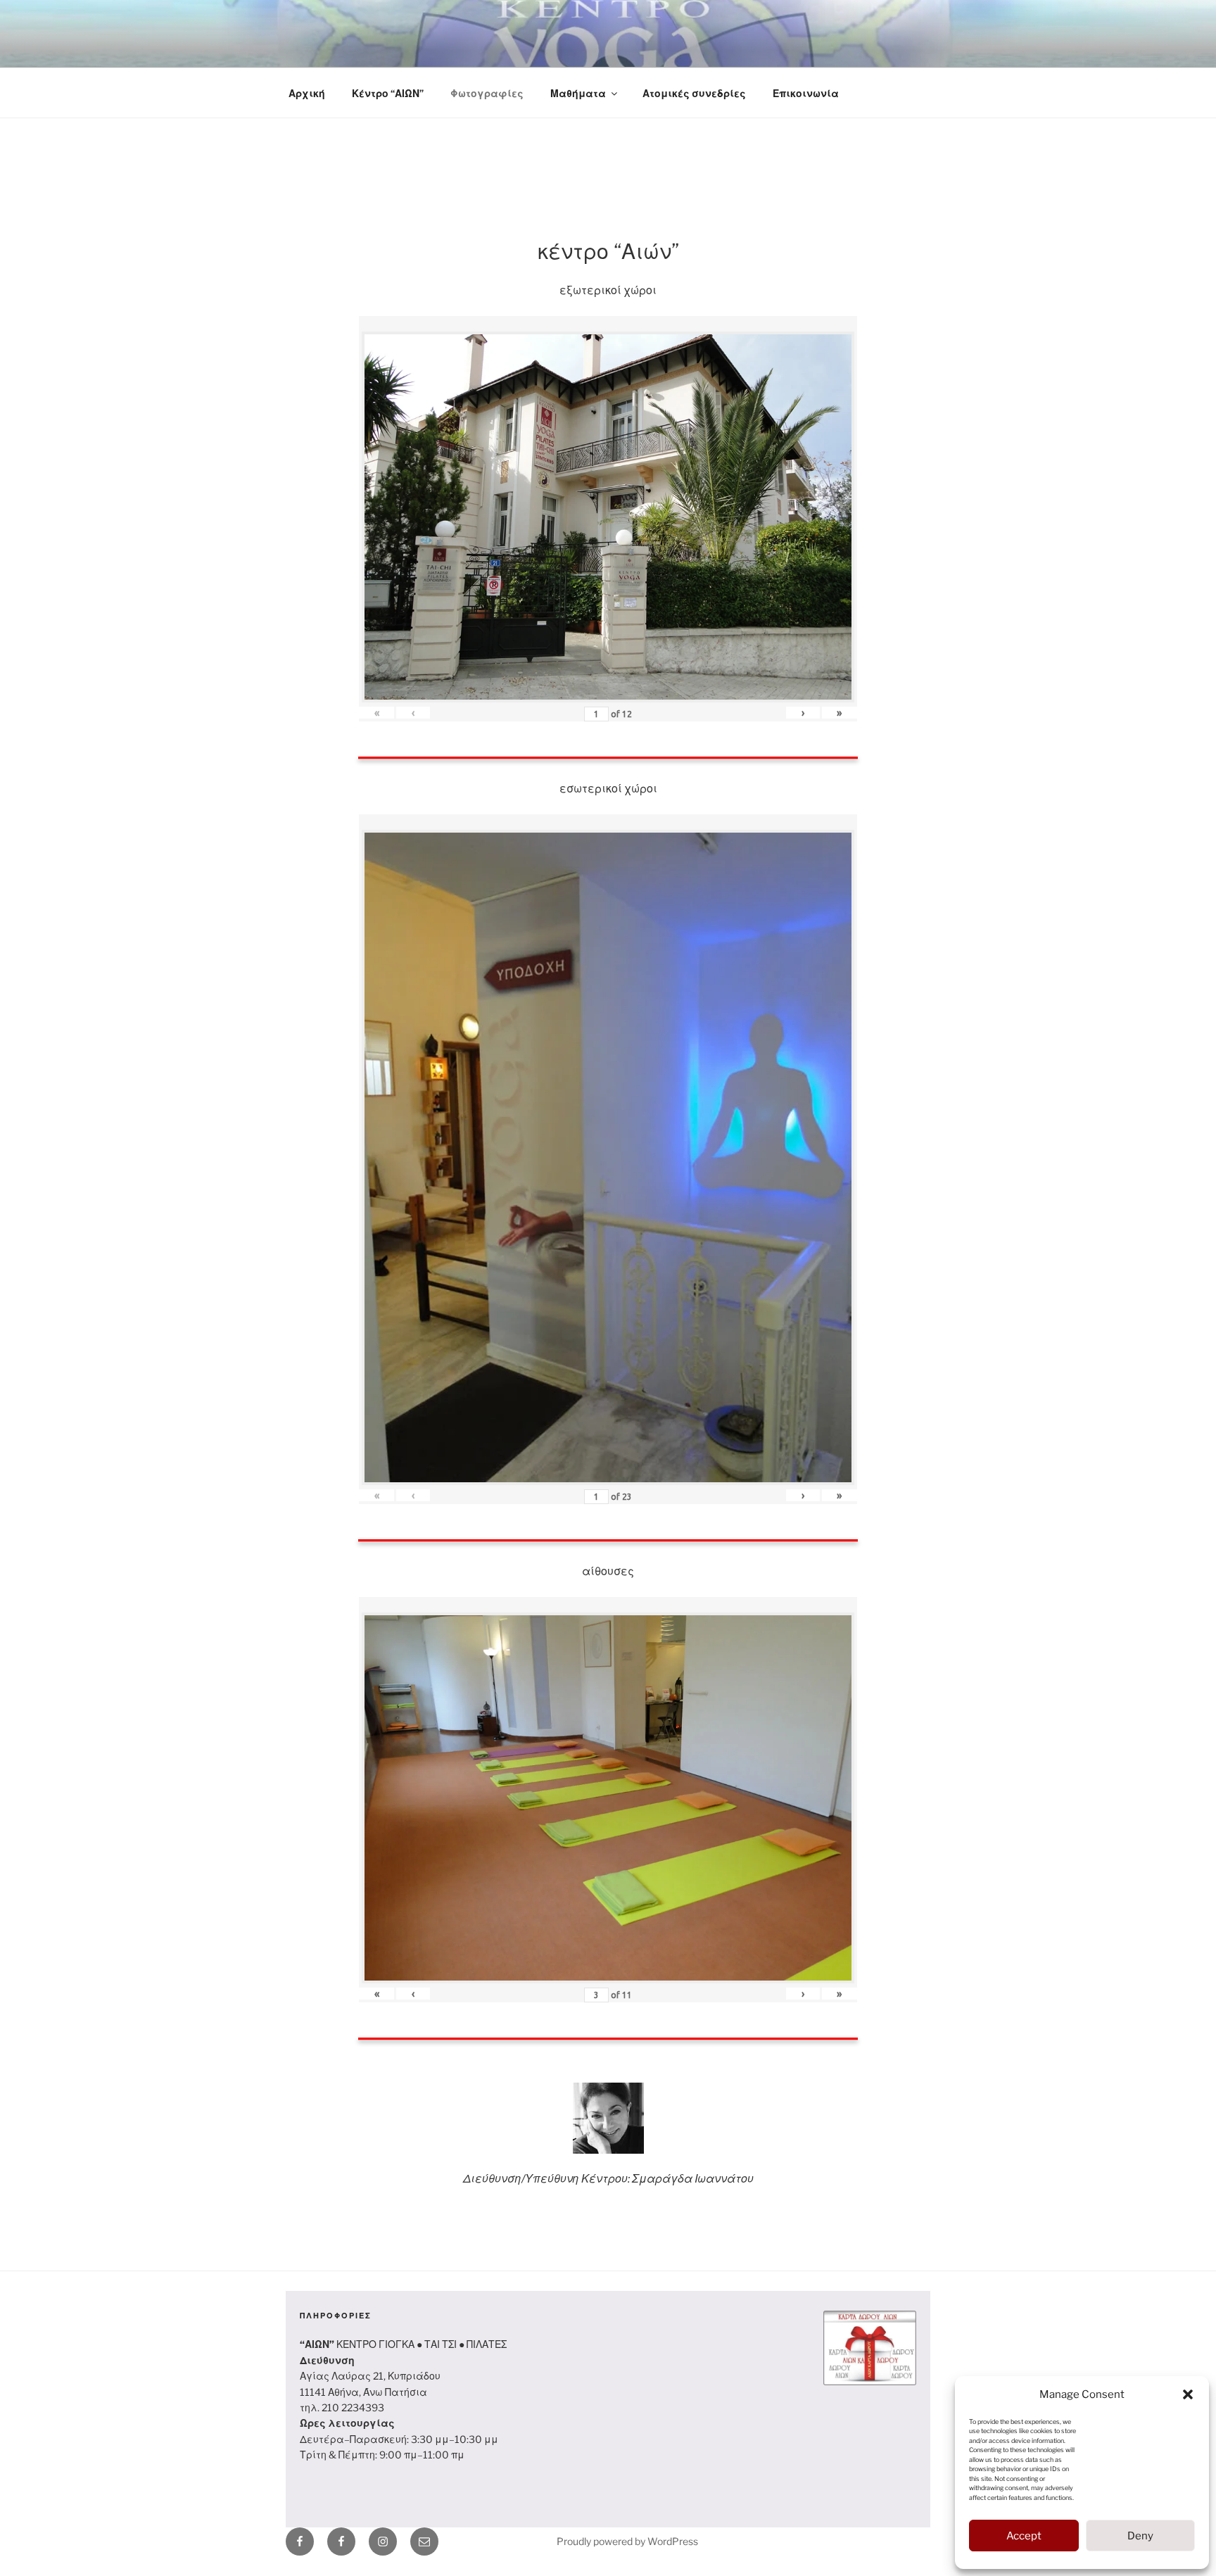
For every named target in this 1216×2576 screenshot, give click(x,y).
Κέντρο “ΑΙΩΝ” (388, 93)
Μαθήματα (578, 93)
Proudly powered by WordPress (627, 2541)
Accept (1024, 2536)
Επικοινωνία (806, 93)
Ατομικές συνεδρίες (694, 93)
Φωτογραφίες (487, 93)
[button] (1188, 2394)
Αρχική (307, 93)
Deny (1140, 2536)
